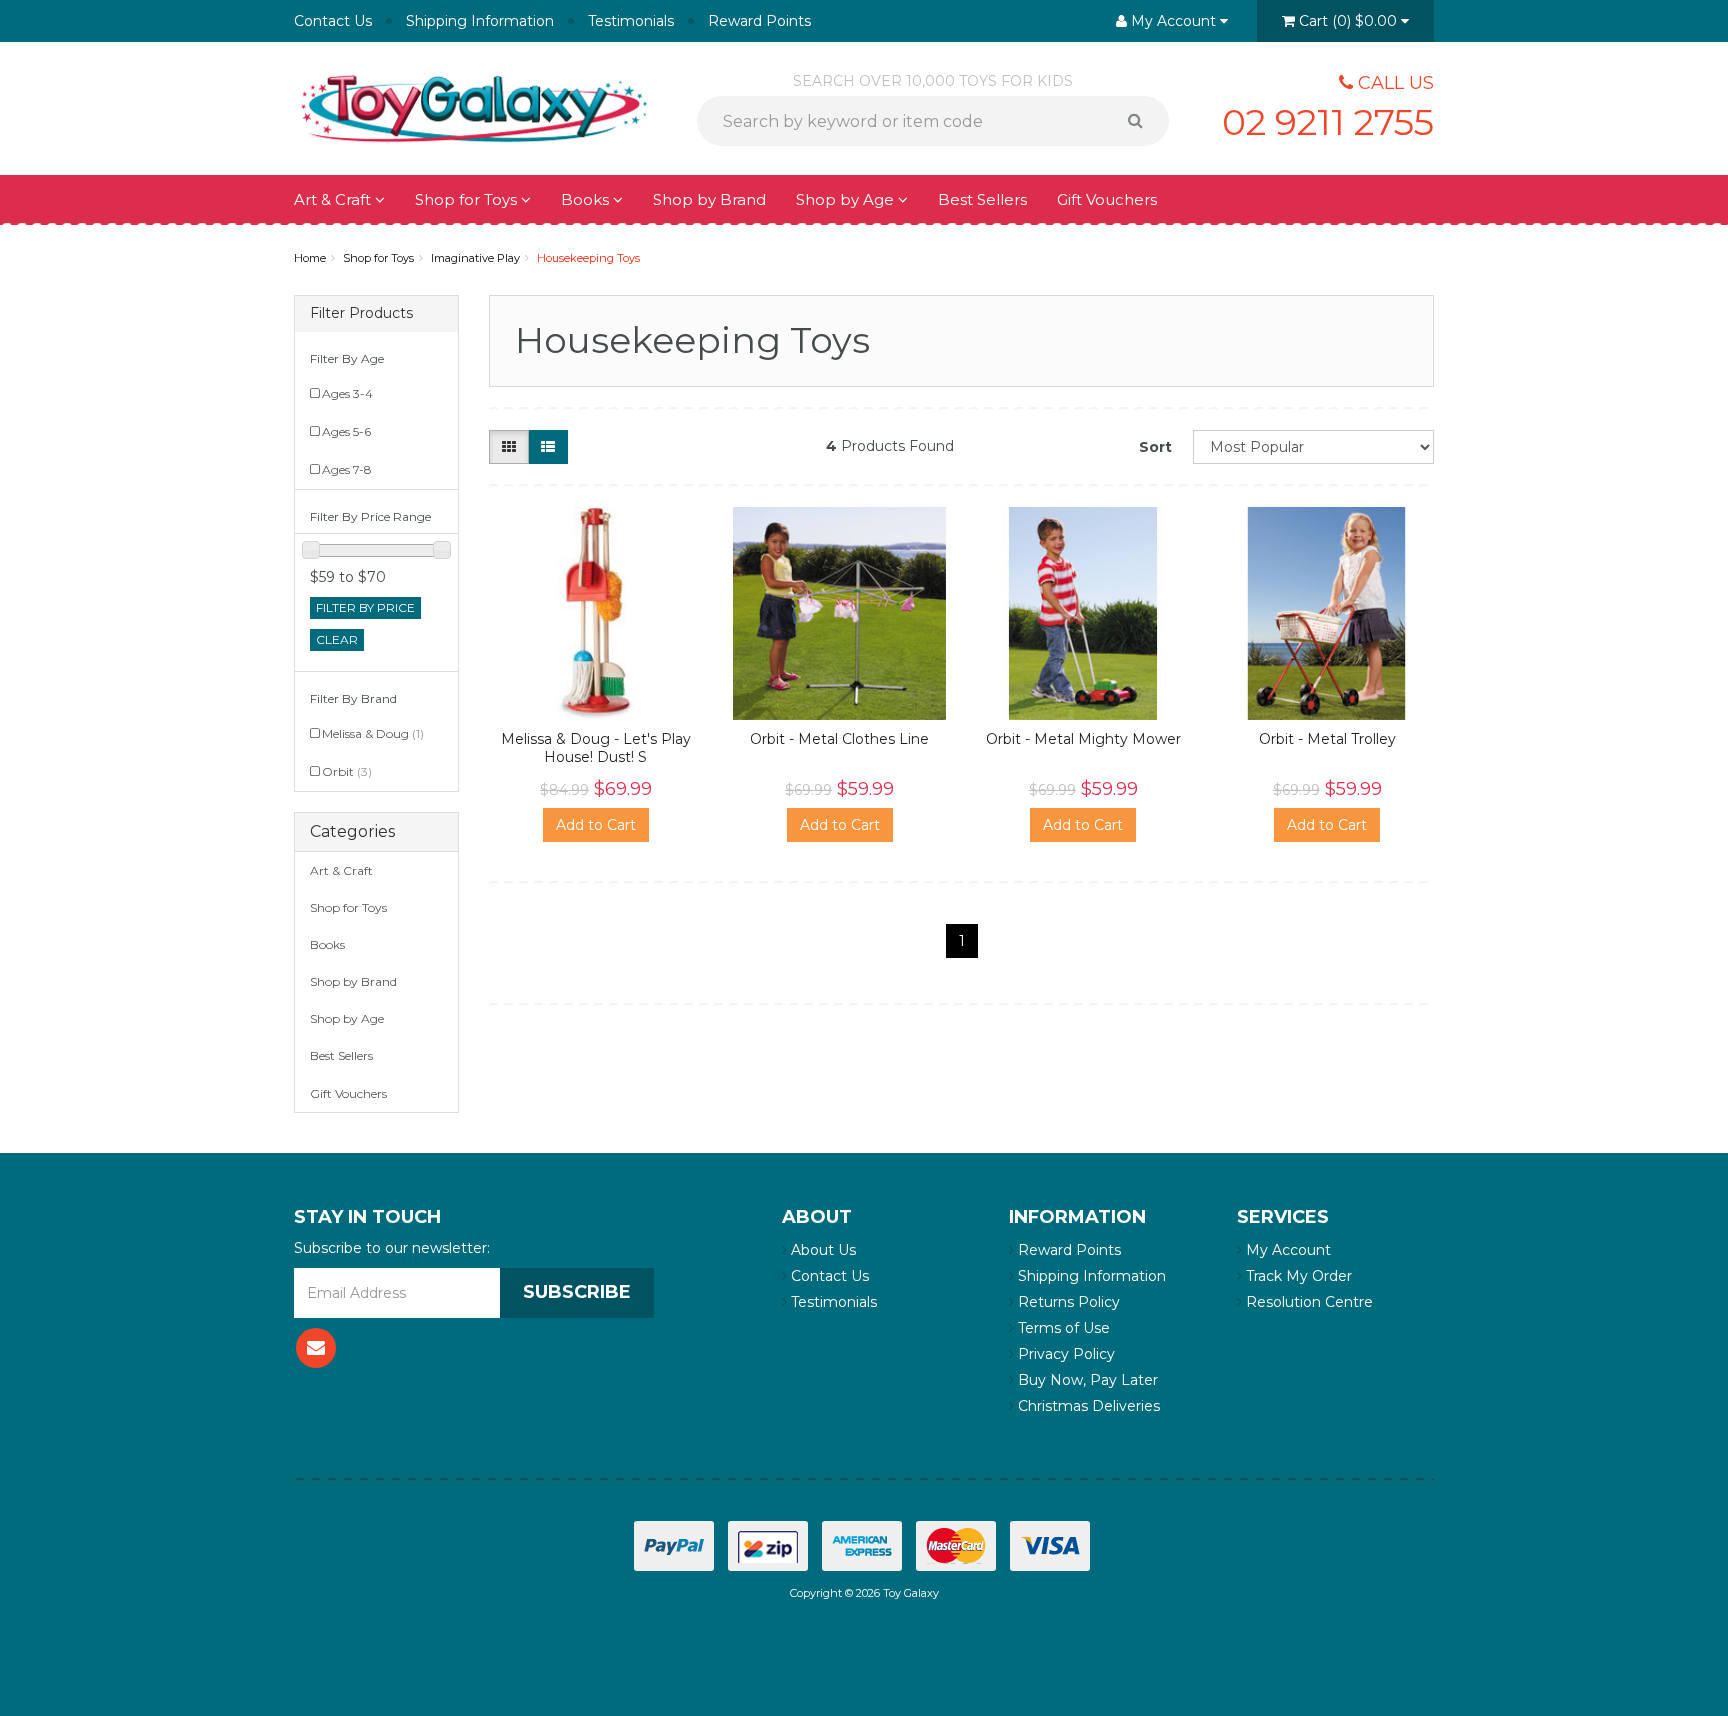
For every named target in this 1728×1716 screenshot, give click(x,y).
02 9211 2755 (1328, 122)
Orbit (347, 771)
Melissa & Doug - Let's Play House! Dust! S (596, 748)
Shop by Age (347, 1018)
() (1348, 21)
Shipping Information (480, 21)
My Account (1286, 1250)
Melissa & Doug (373, 733)
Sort (1155, 447)
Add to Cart (596, 825)
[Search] (1142, 121)
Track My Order (1297, 1276)
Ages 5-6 (346, 431)
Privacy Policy (1064, 1354)
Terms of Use (1062, 1328)
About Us (821, 1250)
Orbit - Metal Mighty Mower (1083, 739)
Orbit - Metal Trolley (1327, 739)
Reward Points (759, 21)
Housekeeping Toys (588, 258)
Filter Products (361, 313)
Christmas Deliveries (1087, 1406)
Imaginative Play (475, 258)
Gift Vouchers (1107, 199)
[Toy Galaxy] (474, 107)
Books (587, 199)
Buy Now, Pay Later (1086, 1380)
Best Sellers (982, 199)
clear (337, 639)
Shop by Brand (709, 199)
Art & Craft (334, 199)
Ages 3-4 (347, 393)
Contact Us (333, 21)
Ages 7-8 (347, 469)
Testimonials (631, 21)
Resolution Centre (1307, 1302)
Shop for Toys (468, 199)
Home (310, 258)
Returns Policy (1067, 1302)
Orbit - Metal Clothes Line (839, 739)
